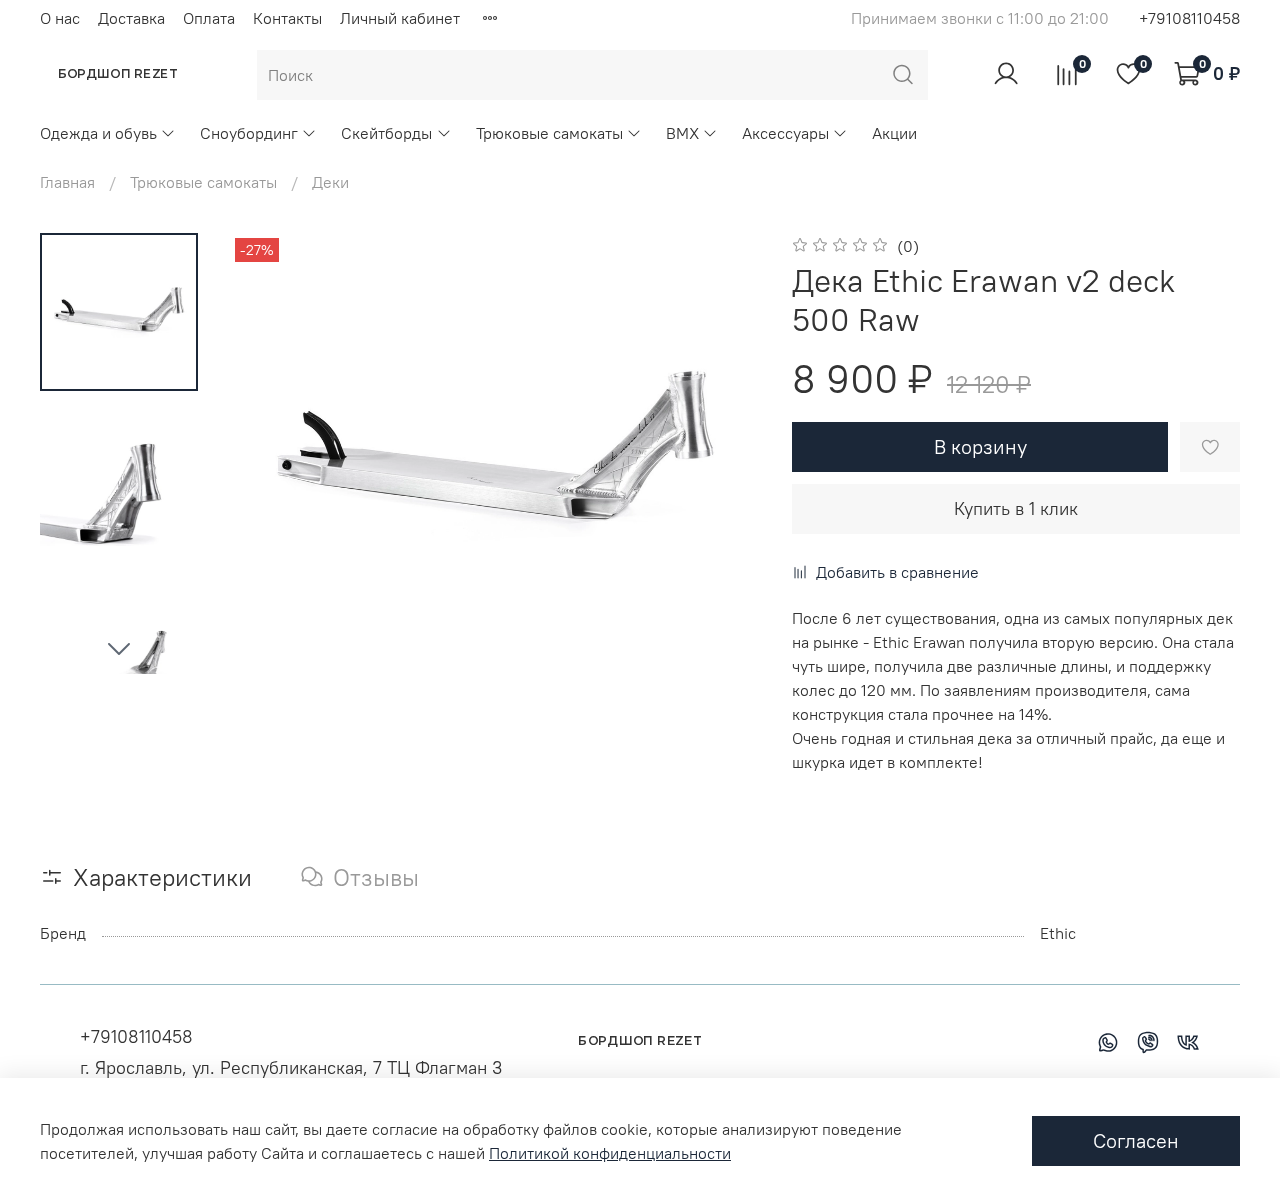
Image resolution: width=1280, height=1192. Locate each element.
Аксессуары (785, 133)
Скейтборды (386, 133)
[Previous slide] (270, 454)
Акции (894, 133)
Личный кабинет (400, 18)
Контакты (287, 18)
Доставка (131, 18)
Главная (67, 182)
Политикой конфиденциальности (610, 1153)
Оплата (209, 18)
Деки (330, 182)
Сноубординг (249, 133)
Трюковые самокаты (549, 133)
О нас (60, 18)
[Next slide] (119, 648)
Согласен (1136, 1140)
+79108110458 (1189, 18)
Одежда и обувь (98, 133)
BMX (682, 133)
